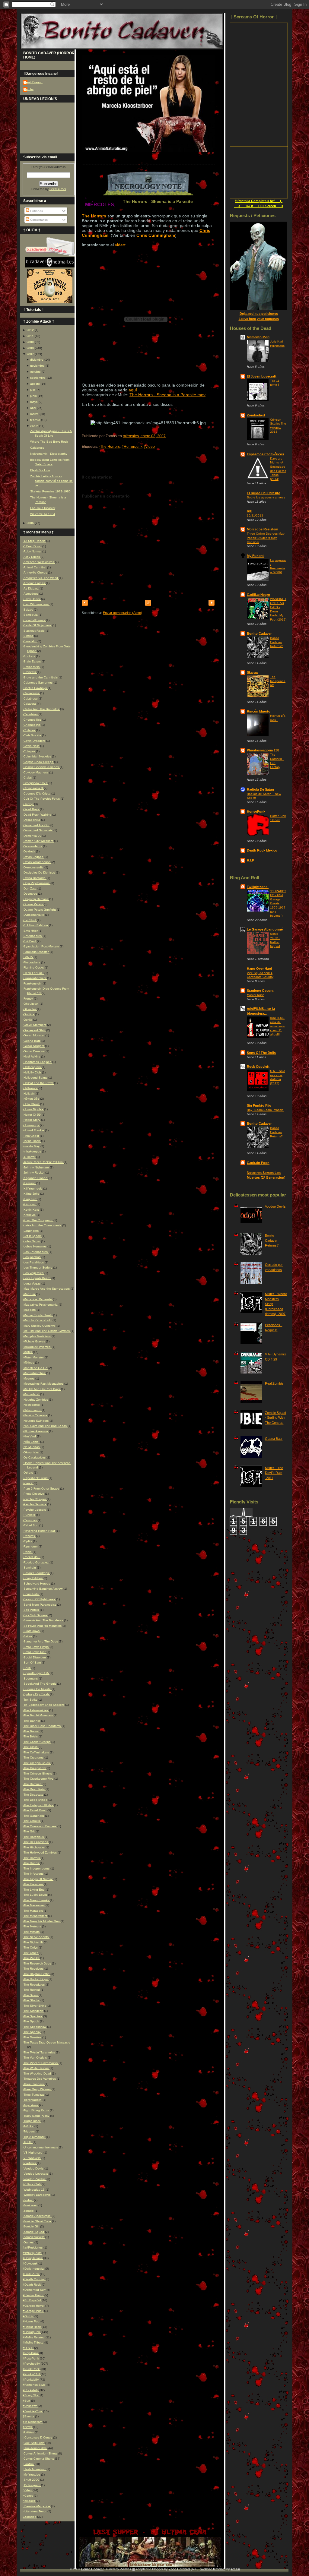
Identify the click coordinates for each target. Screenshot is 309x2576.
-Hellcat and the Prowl (38, 1083)
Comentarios (38, 220)
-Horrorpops (31, 1125)
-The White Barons (36, 2068)
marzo (34, 414)
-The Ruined (32, 1990)
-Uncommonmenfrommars (41, 2147)
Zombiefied (256, 415)
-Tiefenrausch (33, 2100)
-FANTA (28, 957)
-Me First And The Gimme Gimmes (47, 1331)
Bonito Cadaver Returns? (276, 642)
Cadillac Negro (258, 595)
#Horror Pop (32, 2321)
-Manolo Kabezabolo (38, 1320)
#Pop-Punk (31, 2353)
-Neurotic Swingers (36, 1421)
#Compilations (33, 2258)
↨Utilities (29, 2432)
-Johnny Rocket (34, 1173)
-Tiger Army (31, 2105)
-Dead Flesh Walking (37, 815)
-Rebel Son (31, 1525)
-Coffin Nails (31, 746)
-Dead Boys (31, 809)
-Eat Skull (30, 920)
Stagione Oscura (260, 991)
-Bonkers (29, 656)
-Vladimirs (30, 2163)
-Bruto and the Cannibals (41, 677)
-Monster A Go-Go (35, 1368)
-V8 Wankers (32, 2158)
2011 (30, 336)
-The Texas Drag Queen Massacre (46, 2042)
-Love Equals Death (37, 1278)
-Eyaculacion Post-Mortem (41, 946)
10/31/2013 (255, 515)
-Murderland (31, 1394)
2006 (30, 523)
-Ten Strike (30, 1700)
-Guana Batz (32, 1041)
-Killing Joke (31, 1194)
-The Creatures (33, 1757)
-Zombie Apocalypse (37, 2216)
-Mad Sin (29, 1294)
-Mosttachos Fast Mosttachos (43, 1384)
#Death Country (34, 2279)
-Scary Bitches (33, 1578)
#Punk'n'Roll (32, 2374)
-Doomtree (30, 894)
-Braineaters (32, 667)
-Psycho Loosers (35, 1510)
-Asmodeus (31, 594)
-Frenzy (28, 999)
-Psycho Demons (35, 1504)
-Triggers (29, 2131)
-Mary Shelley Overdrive (40, 1326)
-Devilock (29, 851)
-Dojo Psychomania (37, 883)
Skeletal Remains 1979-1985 (50, 491)
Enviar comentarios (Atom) (123, 613)
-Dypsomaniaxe (34, 915)
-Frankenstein (33, 983)
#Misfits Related (34, 2337)
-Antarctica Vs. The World (41, 578)
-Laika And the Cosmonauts (42, 1225)
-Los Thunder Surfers (38, 1267)
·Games (29, 2242)
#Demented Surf (35, 2290)
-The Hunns (31, 1863)
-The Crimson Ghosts (38, 1773)
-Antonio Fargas (34, 583)
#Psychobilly (32, 2364)
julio (33, 390)
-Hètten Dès (31, 1099)
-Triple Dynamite (34, 2137)
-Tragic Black (32, 2121)
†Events (29, 2416)
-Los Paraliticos (34, 1262)
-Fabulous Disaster (36, 952)
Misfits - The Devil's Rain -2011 (274, 1473)
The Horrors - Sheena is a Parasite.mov (167, 395)
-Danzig (28, 804)
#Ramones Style (35, 2385)
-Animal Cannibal (35, 567)
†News (28, 2427)
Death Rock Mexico (262, 850)
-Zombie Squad (34, 2232)
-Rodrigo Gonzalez (36, 1562)
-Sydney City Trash (36, 1694)
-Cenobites (31, 714)
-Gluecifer (30, 1009)
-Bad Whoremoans (36, 604)
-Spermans (31, 1678)
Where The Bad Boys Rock (49, 442)
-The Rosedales (34, 1985)
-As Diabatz (31, 588)
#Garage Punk (33, 2311)
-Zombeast (30, 2205)
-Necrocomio (32, 1405)
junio (33, 396)
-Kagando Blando (35, 1178)
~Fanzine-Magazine (37, 2506)
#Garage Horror (34, 2306)
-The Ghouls (32, 1821)
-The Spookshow (35, 2027)
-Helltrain (29, 1094)
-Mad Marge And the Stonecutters (47, 1289)
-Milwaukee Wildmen (37, 1347)
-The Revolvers (33, 1969)
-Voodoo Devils (33, 2168)
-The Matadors (33, 1911)
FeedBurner (58, 189)
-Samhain (30, 1568)
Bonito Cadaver (259, 634)
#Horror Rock (32, 2327)
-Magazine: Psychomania (41, 1305)
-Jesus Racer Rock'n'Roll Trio (43, 1162)
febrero (35, 420)
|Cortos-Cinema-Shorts (39, 2459)
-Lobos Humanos (35, 1246)
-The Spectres (33, 2016)
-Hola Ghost (31, 1104)
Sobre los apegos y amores (266, 497)
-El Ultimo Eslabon (36, 925)
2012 (30, 330)
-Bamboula (31, 615)
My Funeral (256, 556)
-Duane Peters (33, 904)
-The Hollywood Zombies (40, 1852)
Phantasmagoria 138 (263, 750)
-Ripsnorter (31, 1546)
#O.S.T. (28, 2348)
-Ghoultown (31, 1004)
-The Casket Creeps (37, 1742)
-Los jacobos (32, 1257)
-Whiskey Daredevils (37, 2195)
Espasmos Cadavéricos (265, 454)
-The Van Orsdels (35, 2058)
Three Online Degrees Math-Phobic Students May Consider (267, 538)
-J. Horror (29, 1157)
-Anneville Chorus (35, 572)
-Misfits (28, 1352)
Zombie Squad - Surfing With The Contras (276, 1418)
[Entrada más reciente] (85, 603)
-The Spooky (32, 2032)
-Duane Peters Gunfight (40, 910)
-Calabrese (31, 699)
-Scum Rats (31, 1594)
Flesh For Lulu (40, 470)
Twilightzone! (258, 887)
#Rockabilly (31, 2390)
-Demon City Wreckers (38, 841)
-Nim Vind (30, 1436)
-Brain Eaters (32, 661)
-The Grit (29, 1831)
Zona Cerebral (179, 2569)
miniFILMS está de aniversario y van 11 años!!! (278, 1026)
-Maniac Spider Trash (38, 1315)
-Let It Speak (32, 1236)
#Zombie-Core (33, 2411)
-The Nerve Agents (36, 1937)
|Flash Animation (35, 2469)
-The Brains (31, 1731)
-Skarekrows (32, 1631)
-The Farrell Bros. (35, 1810)
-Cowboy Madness (36, 772)
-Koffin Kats (31, 1210)
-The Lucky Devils (35, 1895)
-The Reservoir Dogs (37, 1963)
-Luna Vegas (32, 1283)
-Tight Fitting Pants (36, 2110)
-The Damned (33, 1784)
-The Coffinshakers (36, 1752)
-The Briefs (31, 1736)
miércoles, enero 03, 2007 (144, 436)
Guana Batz (274, 1439)
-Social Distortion (35, 1657)
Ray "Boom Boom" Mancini (266, 1110)
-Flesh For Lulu (33, 973)
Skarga (252, 672)
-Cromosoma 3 (33, 788)
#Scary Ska (31, 2395)
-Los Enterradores (36, 1252)
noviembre (37, 366)
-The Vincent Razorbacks (41, 2063)
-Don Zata (30, 888)
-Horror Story (32, 1120)
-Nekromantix (32, 1410)
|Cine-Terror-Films (35, 2448)
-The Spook (31, 2021)
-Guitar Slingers (34, 1046)
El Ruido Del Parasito (264, 493)
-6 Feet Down (32, 546)
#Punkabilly (31, 2380)
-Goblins (29, 1014)
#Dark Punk (31, 2274)
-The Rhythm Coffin (37, 1974)
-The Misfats (32, 1932)
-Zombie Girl (31, 2226)
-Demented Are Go (36, 825)
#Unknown (30, 2406)
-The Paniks (31, 1958)
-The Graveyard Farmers (40, 1826)
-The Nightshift (33, 1942)
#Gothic (29, 2316)
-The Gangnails (34, 1816)
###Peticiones (33, 2247)
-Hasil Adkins (32, 1056)
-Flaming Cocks (34, 967)
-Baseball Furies (34, 620)
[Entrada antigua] (212, 603)
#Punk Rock (32, 2369)
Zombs (29, 89)
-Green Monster (34, 1035)
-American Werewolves (39, 562)
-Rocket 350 (32, 1557)
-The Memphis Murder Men (42, 1921)
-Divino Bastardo (35, 878)
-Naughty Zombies (36, 1400)
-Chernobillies (32, 720)
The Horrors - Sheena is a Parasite (158, 201)
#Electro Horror (33, 2295)
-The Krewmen (33, 1884)
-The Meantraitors (35, 1916)
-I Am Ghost (31, 1136)
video (120, 245)
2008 (30, 348)
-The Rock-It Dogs (36, 1979)
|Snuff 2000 (31, 2480)
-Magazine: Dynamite (38, 1299)
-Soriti (27, 1668)
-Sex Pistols (31, 1610)
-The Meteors (32, 1926)
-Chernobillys (32, 725)
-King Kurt (30, 1199)
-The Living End (34, 1890)
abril (33, 408)
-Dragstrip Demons (36, 899)
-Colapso (29, 751)
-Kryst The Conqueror (38, 1220)
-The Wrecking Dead (37, 2073)
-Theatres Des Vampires (40, 2079)
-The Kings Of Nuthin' (38, 1879)
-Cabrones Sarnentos (38, 683)
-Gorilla (28, 1020)
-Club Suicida (32, 735)
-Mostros (29, 1378)
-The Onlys (31, 1947)
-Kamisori (29, 1183)
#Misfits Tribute (33, 2342)
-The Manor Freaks (36, 1900)
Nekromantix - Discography (49, 454)
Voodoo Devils (275, 1206)
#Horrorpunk (32, 2332)
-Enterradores (33, 936)
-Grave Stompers (35, 1025)
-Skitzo (28, 1636)
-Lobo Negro (32, 1241)
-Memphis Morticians (37, 1336)
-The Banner (32, 1721)
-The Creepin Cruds (37, 1763)
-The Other (31, 1953)
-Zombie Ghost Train (37, 2221)
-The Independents (37, 1868)
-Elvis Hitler (31, 931)
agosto (35, 384)
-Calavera (30, 704)
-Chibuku (29, 730)
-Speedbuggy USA (36, 1673)
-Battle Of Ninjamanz (37, 625)
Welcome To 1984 (43, 514)
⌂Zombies (30, 2517)
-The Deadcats (33, 1795)
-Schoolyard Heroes (37, 1584)
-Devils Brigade (33, 857)
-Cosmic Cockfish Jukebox (41, 767)
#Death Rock (32, 2285)
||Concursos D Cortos (38, 2437)
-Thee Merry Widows (37, 2089)
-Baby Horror (32, 599)
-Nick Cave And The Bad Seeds (45, 1426)
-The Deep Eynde (35, 1800)
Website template (213, 2569)
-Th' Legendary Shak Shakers (44, 1705)
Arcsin (235, 2569)
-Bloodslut (30, 641)
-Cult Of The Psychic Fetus (42, 799)
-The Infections (33, 1874)
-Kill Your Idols (33, 1188)
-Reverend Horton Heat (39, 1531)
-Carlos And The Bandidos (41, 709)
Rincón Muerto (259, 711)
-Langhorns (31, 1231)
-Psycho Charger (35, 1499)
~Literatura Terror (35, 2511)
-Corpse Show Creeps (38, 762)
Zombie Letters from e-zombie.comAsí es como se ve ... (51, 481)
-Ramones (30, 1520)
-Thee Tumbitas (34, 2095)
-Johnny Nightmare (36, 1167)
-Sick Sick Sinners (35, 1615)
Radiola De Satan (260, 789)
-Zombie (29, 2211)
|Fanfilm (29, 2464)
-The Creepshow (35, 1768)
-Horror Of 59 (32, 1115)
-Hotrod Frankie (34, 1130)
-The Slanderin (33, 2011)
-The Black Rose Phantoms (42, 1726)
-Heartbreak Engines (37, 1062)
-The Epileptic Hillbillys (38, 1805)
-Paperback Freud (36, 1478)
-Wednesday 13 (34, 2190)
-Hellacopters (32, 1067)
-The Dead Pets (34, 1789)
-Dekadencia (32, 820)
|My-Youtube (32, 2475)
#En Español (32, 2300)
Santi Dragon (33, 82)
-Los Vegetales (33, 1273)
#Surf (27, 2401)
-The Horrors (32, 1858)
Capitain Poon (258, 1163)
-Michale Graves (34, 1341)
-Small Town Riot (35, 1652)
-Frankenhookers (35, 978)
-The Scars (31, 1995)
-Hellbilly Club (32, 1072)
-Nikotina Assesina (36, 1431)
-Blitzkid (28, 636)
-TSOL (28, 2142)
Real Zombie (274, 1383)
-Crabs (28, 778)
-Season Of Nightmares (39, 1599)
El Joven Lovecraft (262, 376)
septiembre (38, 378)
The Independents (278, 681)
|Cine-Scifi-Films (34, 2443)
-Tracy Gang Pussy (36, 2116)
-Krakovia (30, 1215)
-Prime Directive (34, 1494)
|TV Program (32, 2485)
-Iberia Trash (32, 1141)
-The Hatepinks (34, 1837)
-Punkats (29, 1515)
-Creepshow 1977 (35, 783)
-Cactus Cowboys (35, 688)
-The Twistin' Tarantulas (39, 2052)
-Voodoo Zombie (35, 2179)
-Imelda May (32, 1146)
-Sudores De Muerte (37, 1689)
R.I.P (250, 860)
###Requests (32, 2253)
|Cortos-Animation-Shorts (40, 2453)
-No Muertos (32, 1447)
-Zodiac (28, 2200)
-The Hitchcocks (34, 1847)
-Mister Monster (34, 1357)
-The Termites (32, 2037)
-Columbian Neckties (37, 756)
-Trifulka (29, 2126)
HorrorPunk (256, 811)
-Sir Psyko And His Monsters (43, 1626)
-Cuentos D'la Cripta (37, 793)
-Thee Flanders (34, 2084)
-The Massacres (34, 1905)
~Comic (28, 2496)
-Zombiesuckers (34, 2237)
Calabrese (37, 448)
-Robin (28, 1552)
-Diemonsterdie (33, 867)
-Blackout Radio (34, 631)
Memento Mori (258, 337)
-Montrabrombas (34, 1373)
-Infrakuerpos (32, 1151)
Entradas (36, 211)
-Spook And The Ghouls (40, 1684)
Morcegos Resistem (263, 529)
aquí (133, 390)
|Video (28, 2490)
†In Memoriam (33, 2422)
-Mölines (29, 1362)
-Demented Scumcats (38, 830)
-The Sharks (32, 2000)
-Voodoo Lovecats (36, 2174)
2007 (30, 354)
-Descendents (33, 846)
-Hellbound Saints (35, 1078)
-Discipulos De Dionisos (39, 872)
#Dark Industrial (34, 2269)
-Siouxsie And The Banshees (43, 1620)
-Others (28, 1473)
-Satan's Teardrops (36, 1573)
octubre (35, 372)
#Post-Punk (31, 2358)
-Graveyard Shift (34, 1030)
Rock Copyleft (258, 1067)
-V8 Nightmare (33, 2152)
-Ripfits (28, 1541)
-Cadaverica (31, 693)
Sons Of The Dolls (261, 1053)
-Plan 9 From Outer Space (41, 1489)
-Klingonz (30, 1204)
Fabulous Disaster (43, 508)
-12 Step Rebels (34, 541)
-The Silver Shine (35, 2006)
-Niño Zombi (31, 1442)
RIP (250, 511)
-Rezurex (29, 1536)
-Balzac (28, 610)
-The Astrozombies (36, 1710)
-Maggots (30, 1310)
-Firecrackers (32, 962)
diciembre (37, 360)
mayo (34, 402)
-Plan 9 (28, 1483)
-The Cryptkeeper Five (38, 1779)
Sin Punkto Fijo (259, 1105)
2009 (30, 342)
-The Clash (31, 1747)
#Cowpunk (30, 2263)
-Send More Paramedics (40, 1605)
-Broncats (30, 672)
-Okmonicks (31, 1452)
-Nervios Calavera (35, 1415)
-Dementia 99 (32, 836)
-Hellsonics (30, 1088)
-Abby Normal (32, 551)
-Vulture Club (32, 2184)
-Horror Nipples (33, 1109)
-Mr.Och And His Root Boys (42, 1389)
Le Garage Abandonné (265, 929)
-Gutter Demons (34, 1051)
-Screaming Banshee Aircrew (43, 1589)
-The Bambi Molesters (38, 1715)
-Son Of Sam (32, 1663)
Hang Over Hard (260, 969)
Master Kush (256, 995)
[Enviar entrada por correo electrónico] (167, 436)
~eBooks (29, 2501)
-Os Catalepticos (35, 1457)
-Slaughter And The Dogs (41, 1641)
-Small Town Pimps (36, 1647)
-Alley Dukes (32, 557)
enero (34, 426)
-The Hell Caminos (36, 1842)
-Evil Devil (30, 941)
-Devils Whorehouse (37, 862)
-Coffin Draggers (34, 741)
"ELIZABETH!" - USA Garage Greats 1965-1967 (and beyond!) (278, 903)
